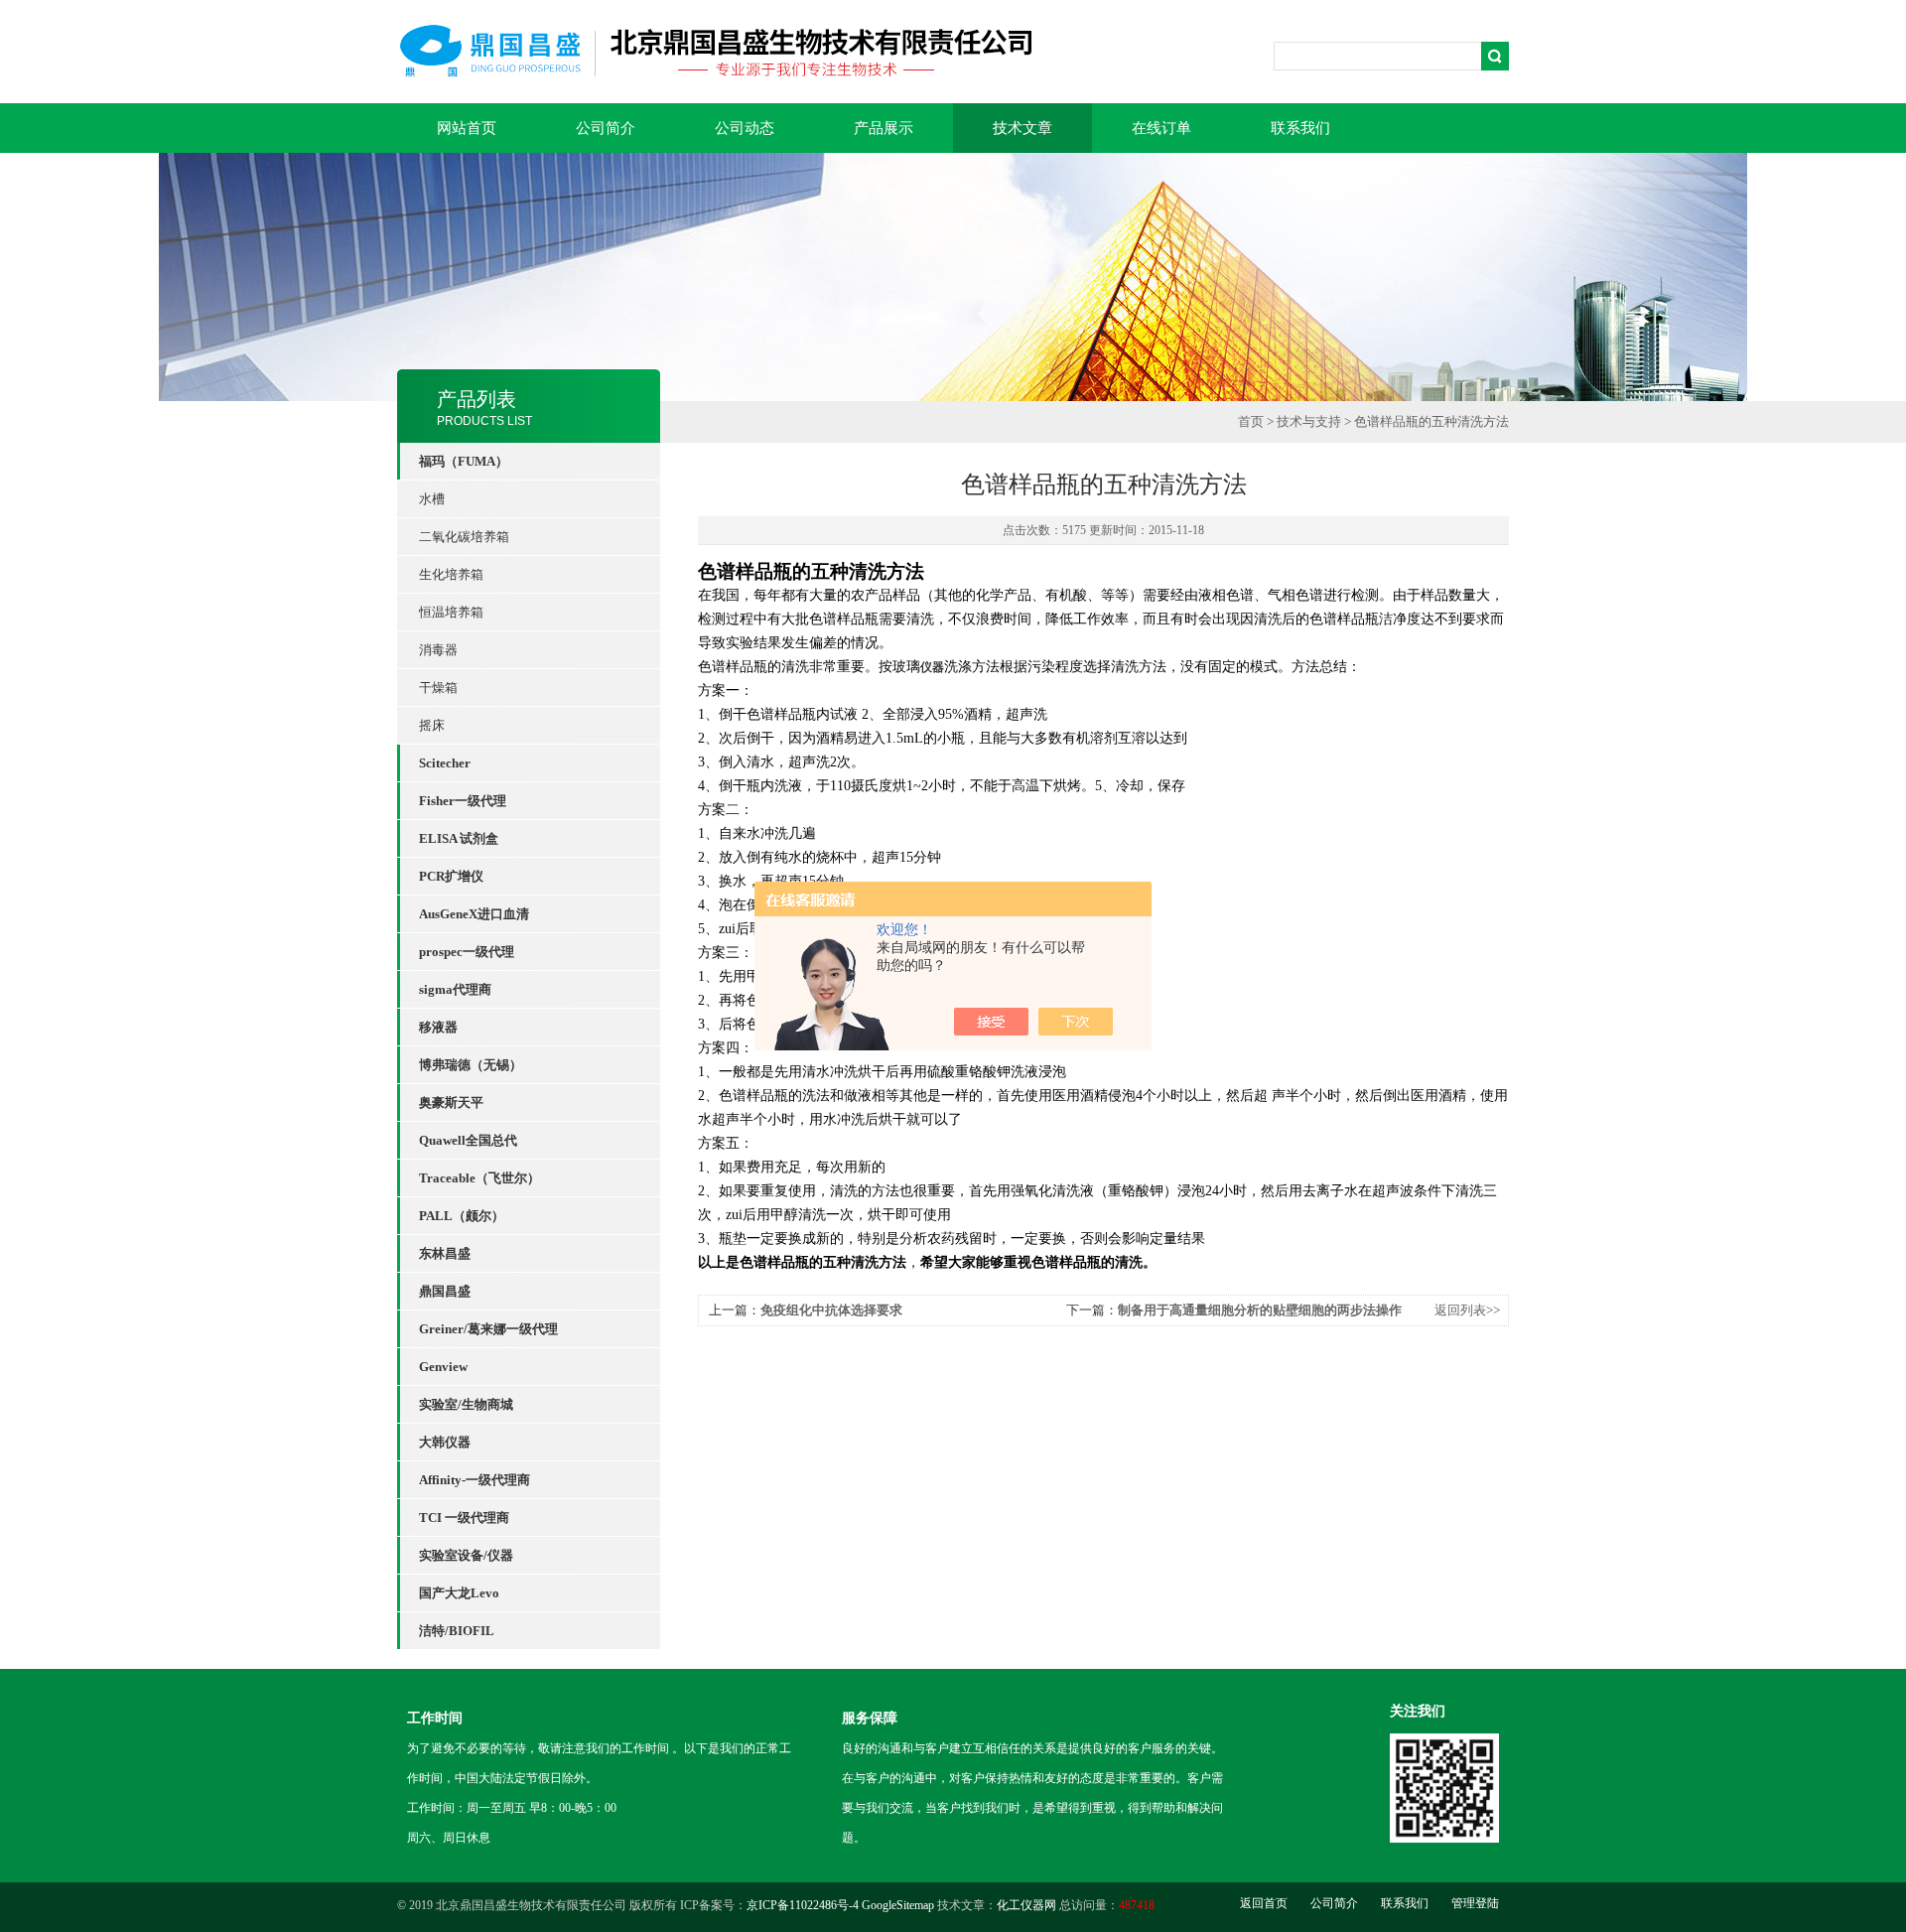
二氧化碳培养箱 (464, 537)
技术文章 (1022, 128)
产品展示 (884, 128)
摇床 (432, 725)
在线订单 (1161, 128)
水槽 (432, 499)
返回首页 (1264, 1903)
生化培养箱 (451, 574)
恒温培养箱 (451, 612)
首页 (1251, 421)
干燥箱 (438, 688)
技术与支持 (1309, 421)
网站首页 (467, 128)
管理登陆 (1475, 1903)
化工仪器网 (1026, 1905)
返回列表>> (1467, 1310)
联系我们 (1300, 128)
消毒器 (438, 650)
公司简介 (606, 128)
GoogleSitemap (898, 1905)
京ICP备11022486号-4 (803, 1905)
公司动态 (745, 128)
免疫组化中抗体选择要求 (831, 1310)
